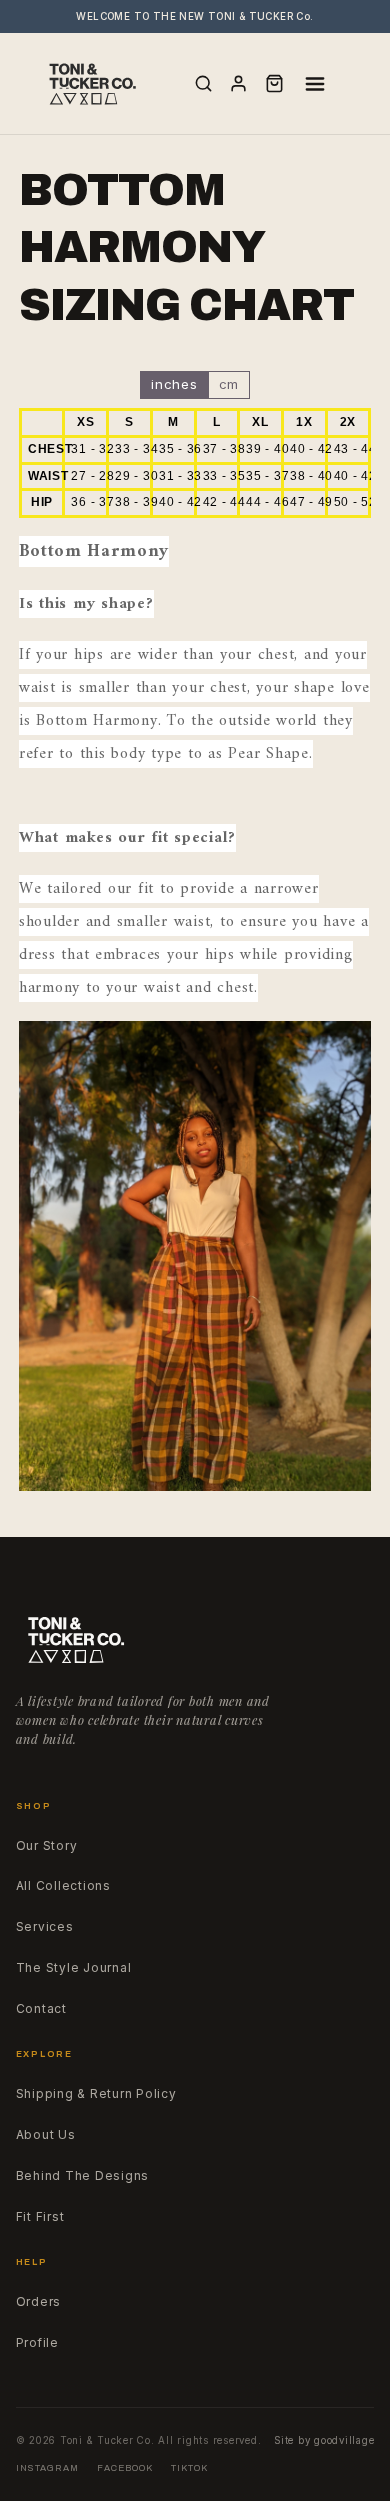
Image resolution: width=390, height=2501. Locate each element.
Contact (41, 2009)
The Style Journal (74, 1968)
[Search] (203, 83)
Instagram (47, 2468)
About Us (46, 2135)
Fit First (40, 2217)
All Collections (63, 1886)
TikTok (189, 2468)
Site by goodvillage (324, 2440)
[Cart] (274, 83)
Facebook (124, 2468)
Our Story (47, 1846)
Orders (39, 2302)
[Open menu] (315, 84)
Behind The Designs (83, 2176)
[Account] (238, 83)
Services (45, 1927)
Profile (37, 2343)
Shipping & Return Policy (96, 2094)
